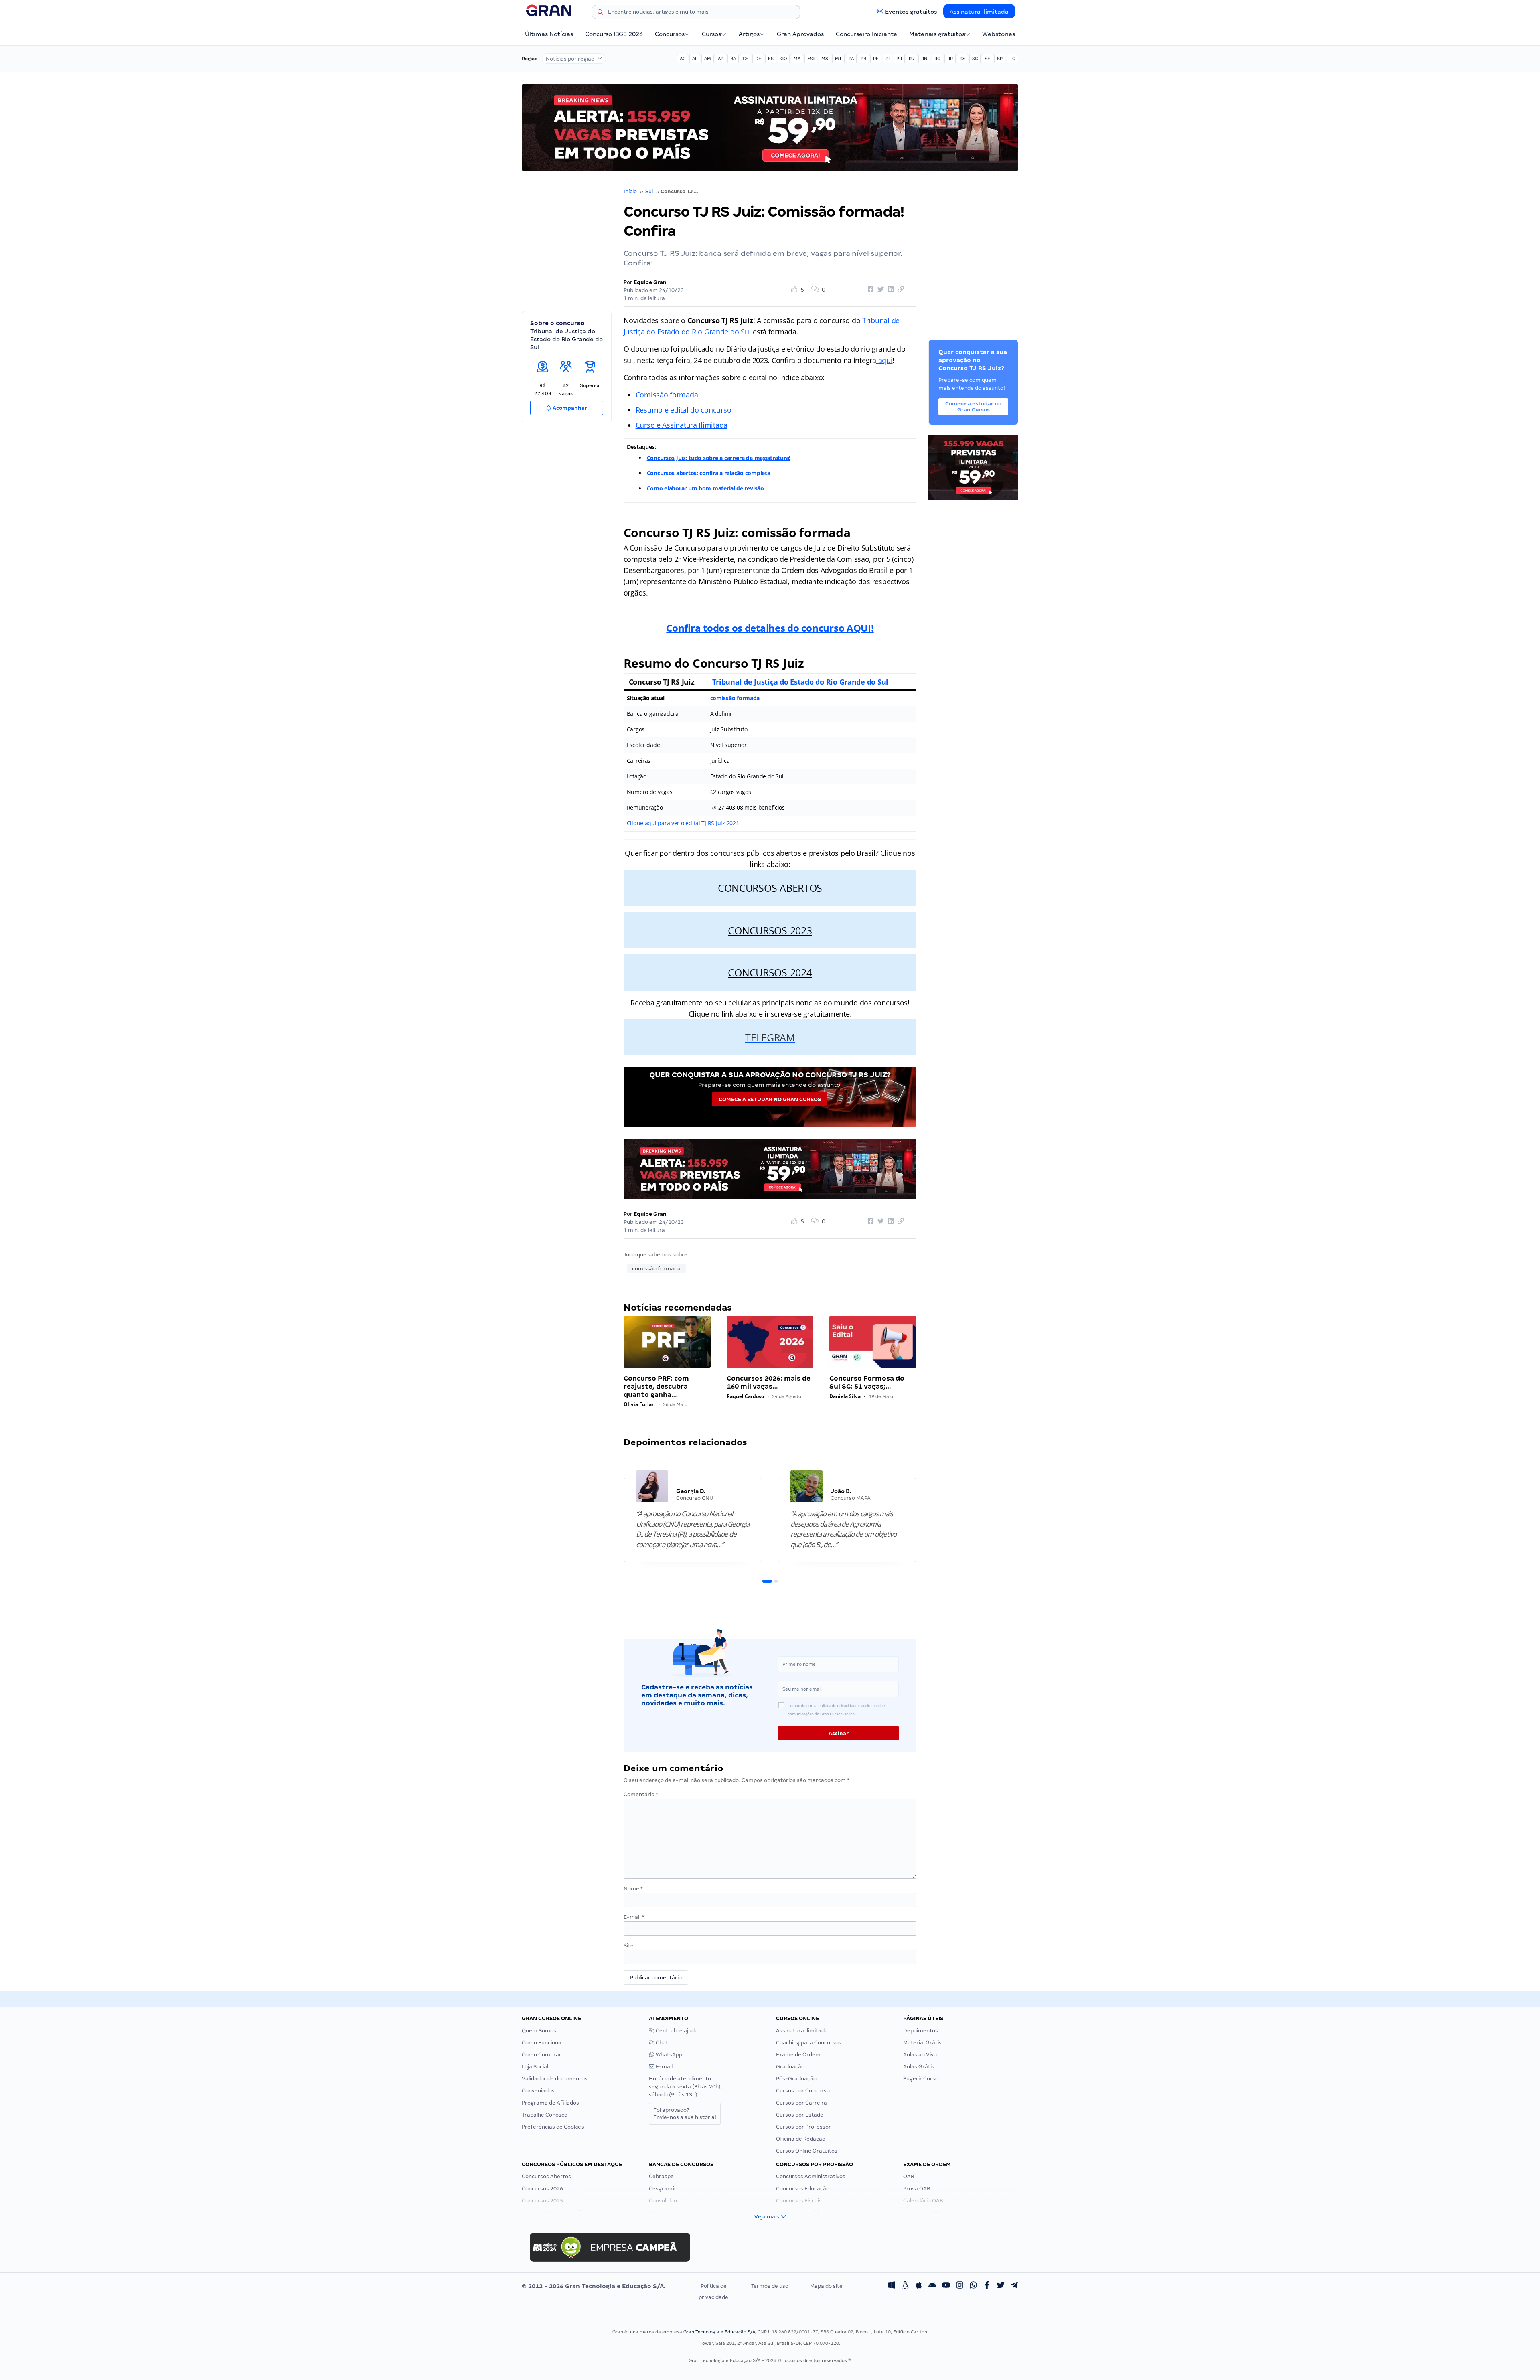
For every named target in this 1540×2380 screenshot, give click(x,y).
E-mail (634, 1917)
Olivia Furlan (639, 1404)
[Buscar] (600, 13)
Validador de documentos (555, 2079)
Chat (661, 2043)
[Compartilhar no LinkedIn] (890, 290)
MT (838, 59)
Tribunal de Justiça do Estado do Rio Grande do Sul (800, 682)
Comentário (641, 1794)
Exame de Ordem (798, 2055)
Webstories (999, 34)
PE (876, 59)
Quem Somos (539, 2031)
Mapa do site (826, 2286)
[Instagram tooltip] (960, 2286)
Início (630, 191)
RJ (912, 59)
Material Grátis (922, 2043)
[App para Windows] (892, 2286)
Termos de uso (770, 2286)
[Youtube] (946, 2286)
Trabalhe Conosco (545, 2115)
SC (975, 59)
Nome (633, 1889)
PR (899, 59)
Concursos (670, 34)
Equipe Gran (650, 282)
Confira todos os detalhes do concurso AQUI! (770, 628)
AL (695, 59)
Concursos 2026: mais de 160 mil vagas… (769, 1382)
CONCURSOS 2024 (770, 972)
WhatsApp (668, 2055)
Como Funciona (542, 2043)
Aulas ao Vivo (920, 2055)
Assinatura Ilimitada (979, 12)
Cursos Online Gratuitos (807, 2151)
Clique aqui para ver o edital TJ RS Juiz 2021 (683, 823)
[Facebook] (987, 2286)
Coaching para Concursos (809, 2043)
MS (825, 59)
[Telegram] (1014, 2286)
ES (771, 59)
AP (721, 59)
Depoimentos (921, 2031)
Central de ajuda (676, 2031)
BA (733, 59)
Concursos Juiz (666, 458)
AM (708, 59)
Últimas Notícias (549, 34)
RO (937, 59)
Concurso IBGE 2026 (614, 34)
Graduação (790, 2067)
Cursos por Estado (800, 2115)
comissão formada (735, 698)
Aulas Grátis (919, 2067)
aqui (884, 360)
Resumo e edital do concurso (684, 410)
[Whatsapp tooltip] (973, 2286)
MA (797, 59)
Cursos (711, 34)
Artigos (749, 34)
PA (851, 59)
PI (888, 59)
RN (924, 59)
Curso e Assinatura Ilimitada (682, 425)
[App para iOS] (919, 2286)
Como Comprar (542, 2055)
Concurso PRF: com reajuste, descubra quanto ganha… (656, 1386)
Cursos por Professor (803, 2127)
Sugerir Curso (921, 2079)
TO (1012, 59)
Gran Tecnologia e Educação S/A (719, 2332)
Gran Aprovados (800, 34)
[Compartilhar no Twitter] (879, 290)
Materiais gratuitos (937, 34)
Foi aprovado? (685, 2114)
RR (950, 59)
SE (987, 59)
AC (683, 59)
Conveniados (538, 2091)
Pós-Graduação (796, 2079)
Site (629, 1946)
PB (863, 59)
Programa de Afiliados (550, 2103)
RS (962, 59)
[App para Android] (932, 2286)
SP (1000, 59)
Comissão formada (667, 395)
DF (758, 59)
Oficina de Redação (801, 2139)
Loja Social (535, 2067)
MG (811, 59)
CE (746, 59)
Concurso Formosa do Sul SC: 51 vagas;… (867, 1382)
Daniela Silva (845, 1396)
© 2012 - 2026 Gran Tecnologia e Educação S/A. (594, 2286)
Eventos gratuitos (911, 12)
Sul (649, 191)
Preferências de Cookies (553, 2127)
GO (784, 59)
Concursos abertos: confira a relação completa (709, 473)
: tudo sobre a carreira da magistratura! (738, 458)
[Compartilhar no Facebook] (869, 290)
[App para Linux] (905, 2286)
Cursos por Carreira (801, 2103)
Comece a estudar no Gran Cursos (770, 1099)
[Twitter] (1001, 2286)
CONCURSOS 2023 (770, 930)
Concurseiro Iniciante (866, 34)
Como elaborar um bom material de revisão (705, 488)
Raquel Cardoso (745, 1396)
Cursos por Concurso (803, 2091)
